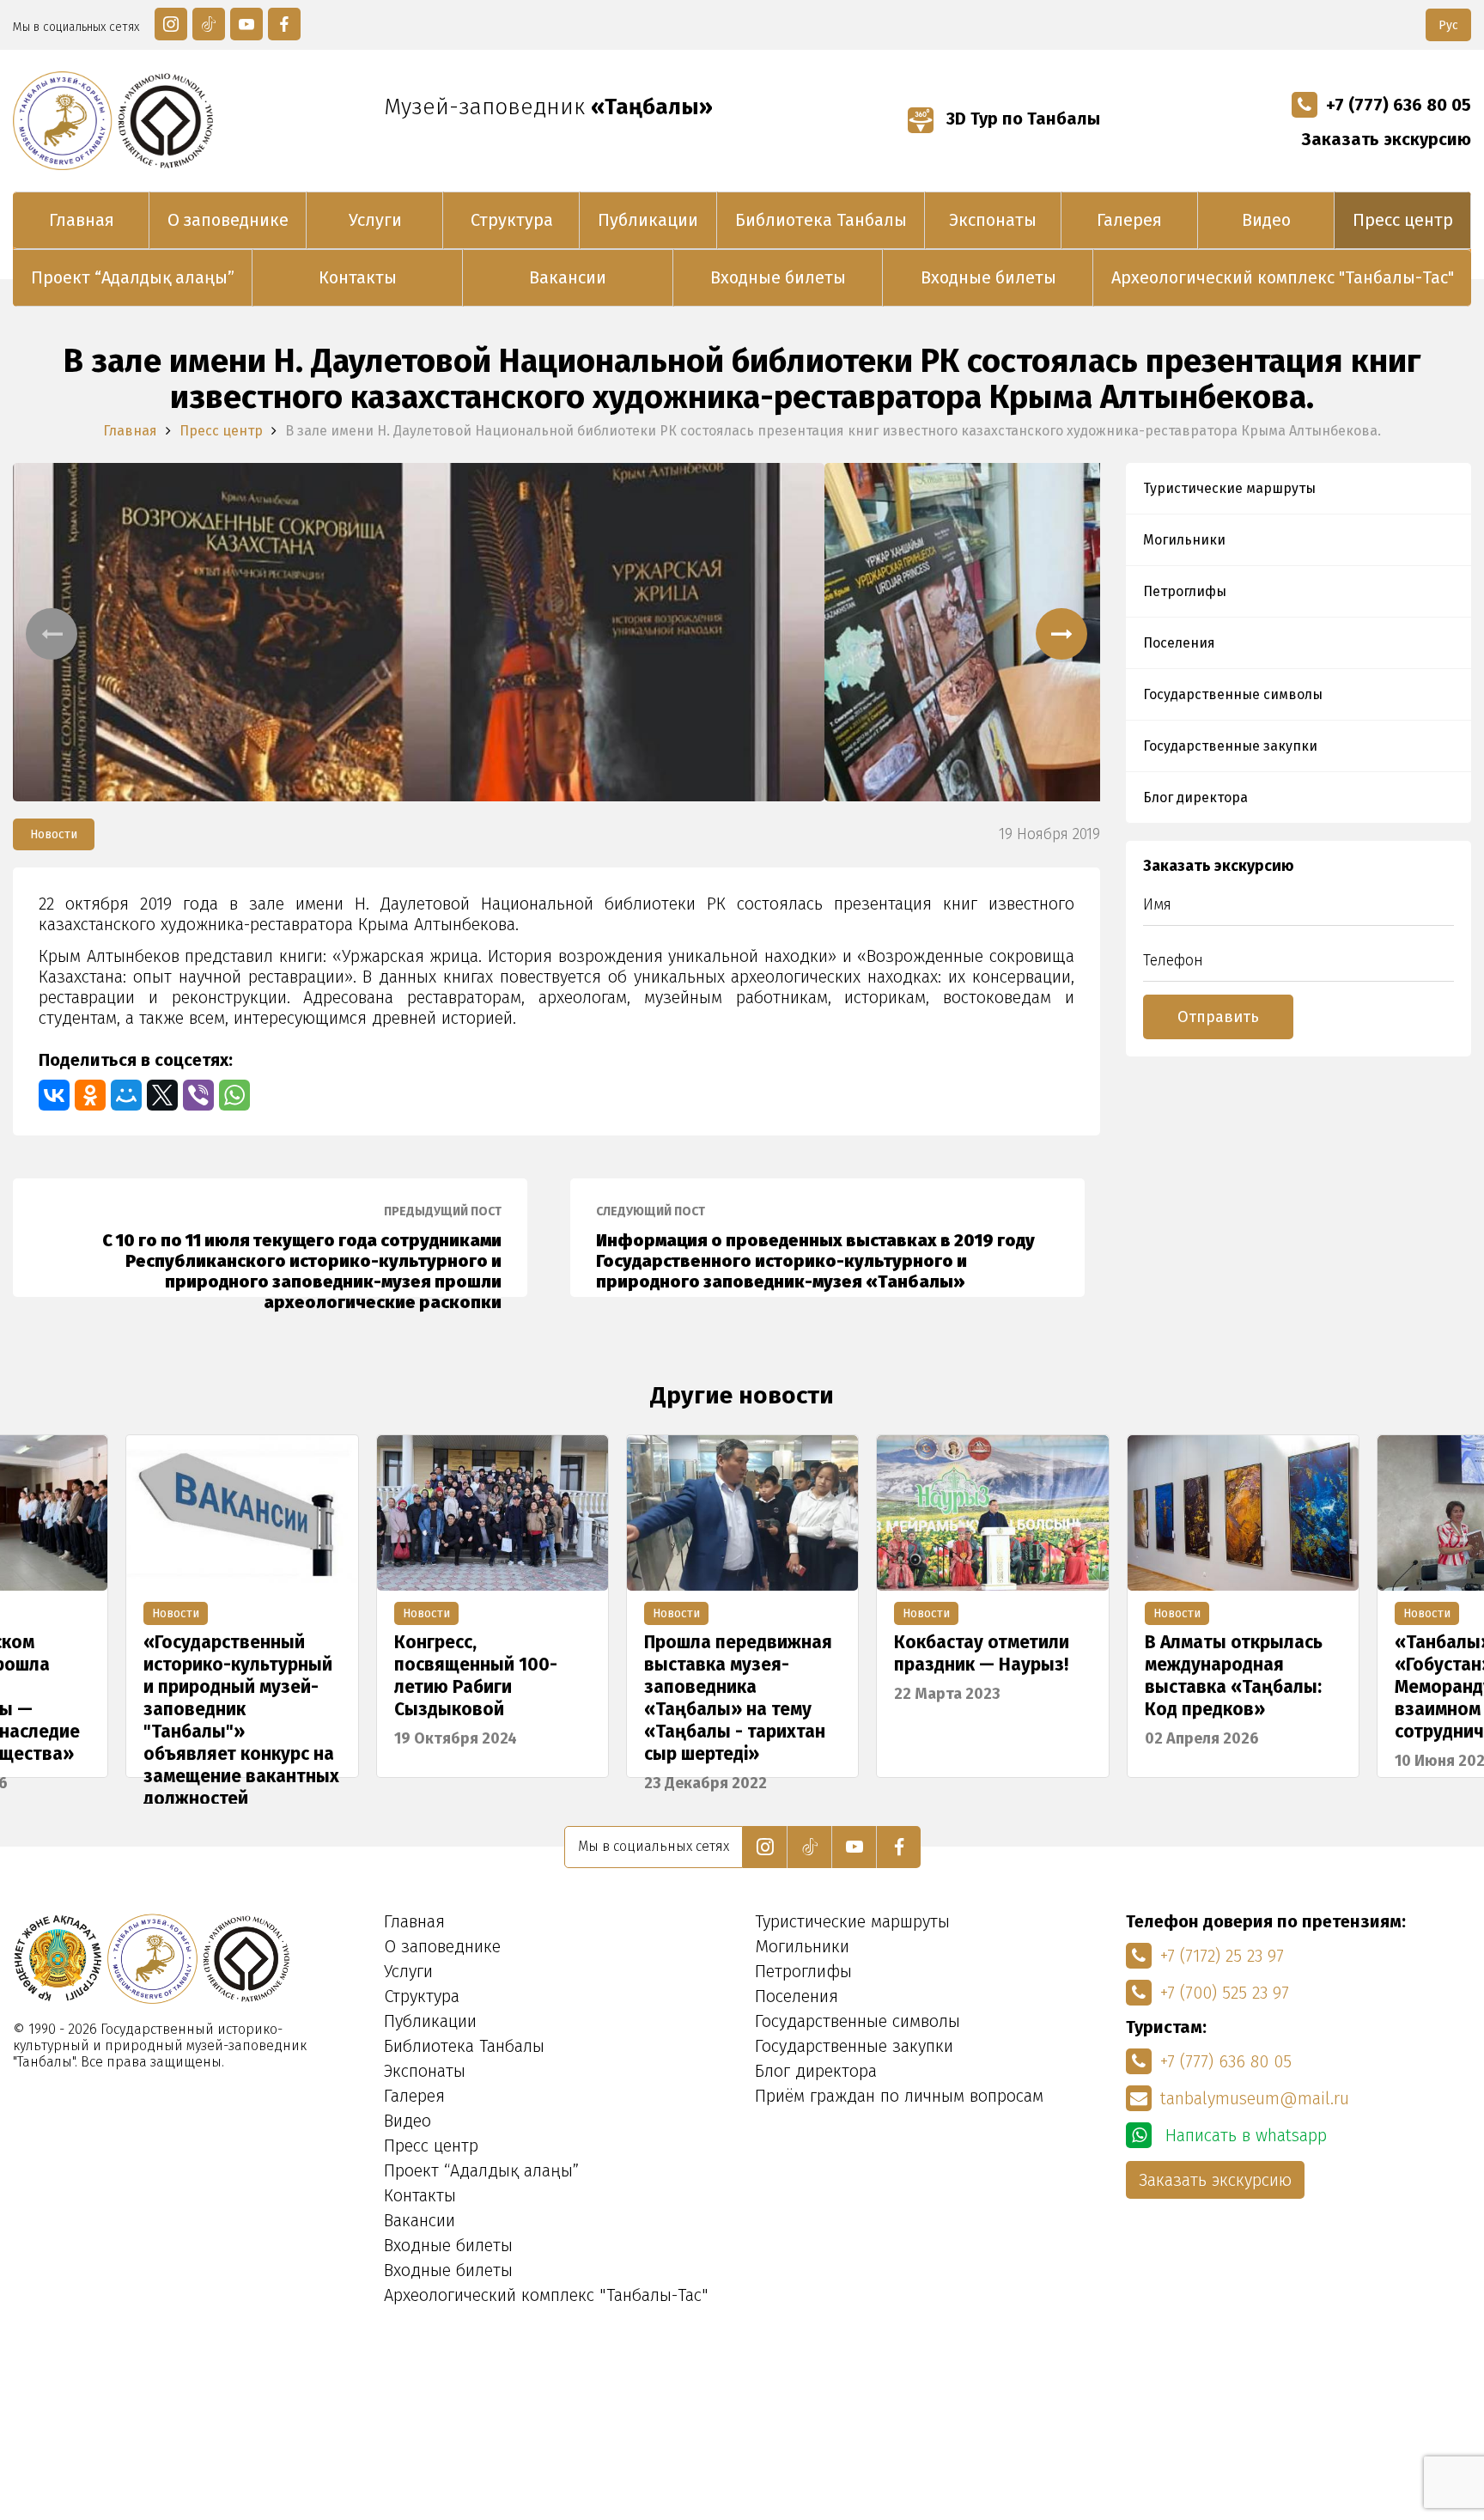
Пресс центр (1403, 220)
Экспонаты (993, 220)
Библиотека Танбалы (821, 220)
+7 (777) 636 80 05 (1399, 105)
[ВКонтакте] (54, 1095)
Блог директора (1195, 797)
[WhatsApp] (234, 1095)
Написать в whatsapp (1244, 2135)
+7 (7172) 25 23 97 (1222, 1956)
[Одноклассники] (90, 1095)
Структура (512, 220)
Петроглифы (1185, 591)
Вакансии (568, 277)
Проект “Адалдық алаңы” (133, 277)
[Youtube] (246, 24)
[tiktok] (209, 24)
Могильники (1184, 540)
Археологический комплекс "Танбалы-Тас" (1283, 277)
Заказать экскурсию (1387, 139)
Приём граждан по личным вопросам (899, 2096)
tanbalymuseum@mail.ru (1255, 2098)
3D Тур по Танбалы (1021, 119)
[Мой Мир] (126, 1095)
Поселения (1179, 643)
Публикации (648, 220)
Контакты (358, 277)
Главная (82, 220)
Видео (1266, 220)
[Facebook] (284, 24)
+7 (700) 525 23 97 (1225, 1993)
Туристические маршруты (1229, 488)
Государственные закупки (1230, 746)
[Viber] (198, 1095)
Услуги (375, 220)
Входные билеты (778, 277)
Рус (1448, 25)
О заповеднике (228, 220)
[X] (162, 1095)
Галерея (1129, 220)
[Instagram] (171, 24)
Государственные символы (1233, 694)
